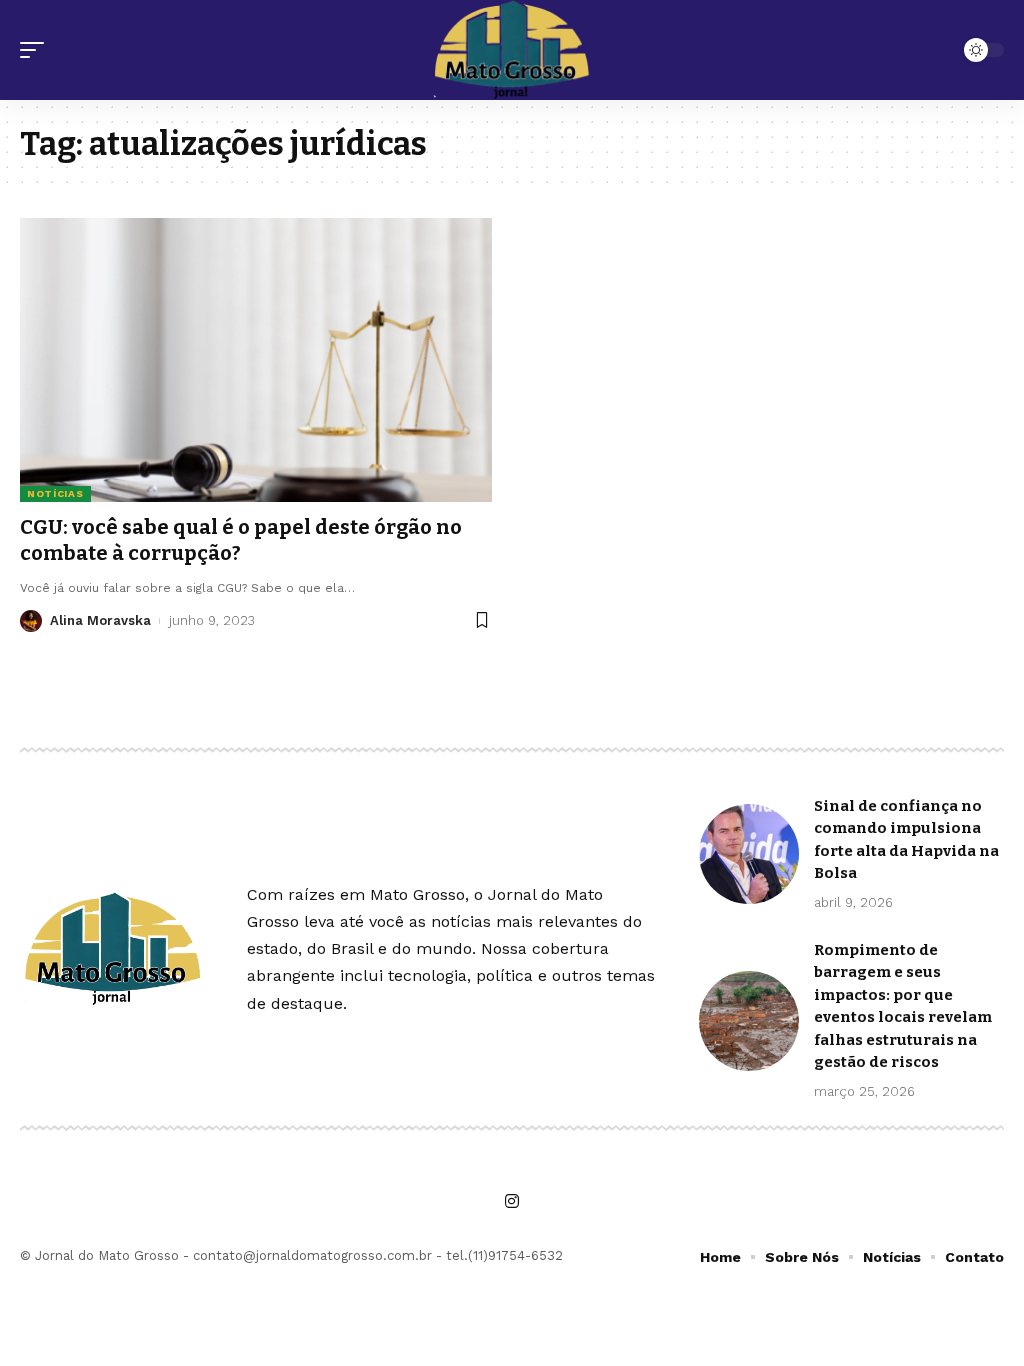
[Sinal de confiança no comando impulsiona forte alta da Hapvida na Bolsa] (749, 854)
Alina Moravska (100, 620)
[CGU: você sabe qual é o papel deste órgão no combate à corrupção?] (256, 359)
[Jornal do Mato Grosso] (511, 50)
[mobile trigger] (37, 50)
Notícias (55, 493)
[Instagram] (512, 1201)
